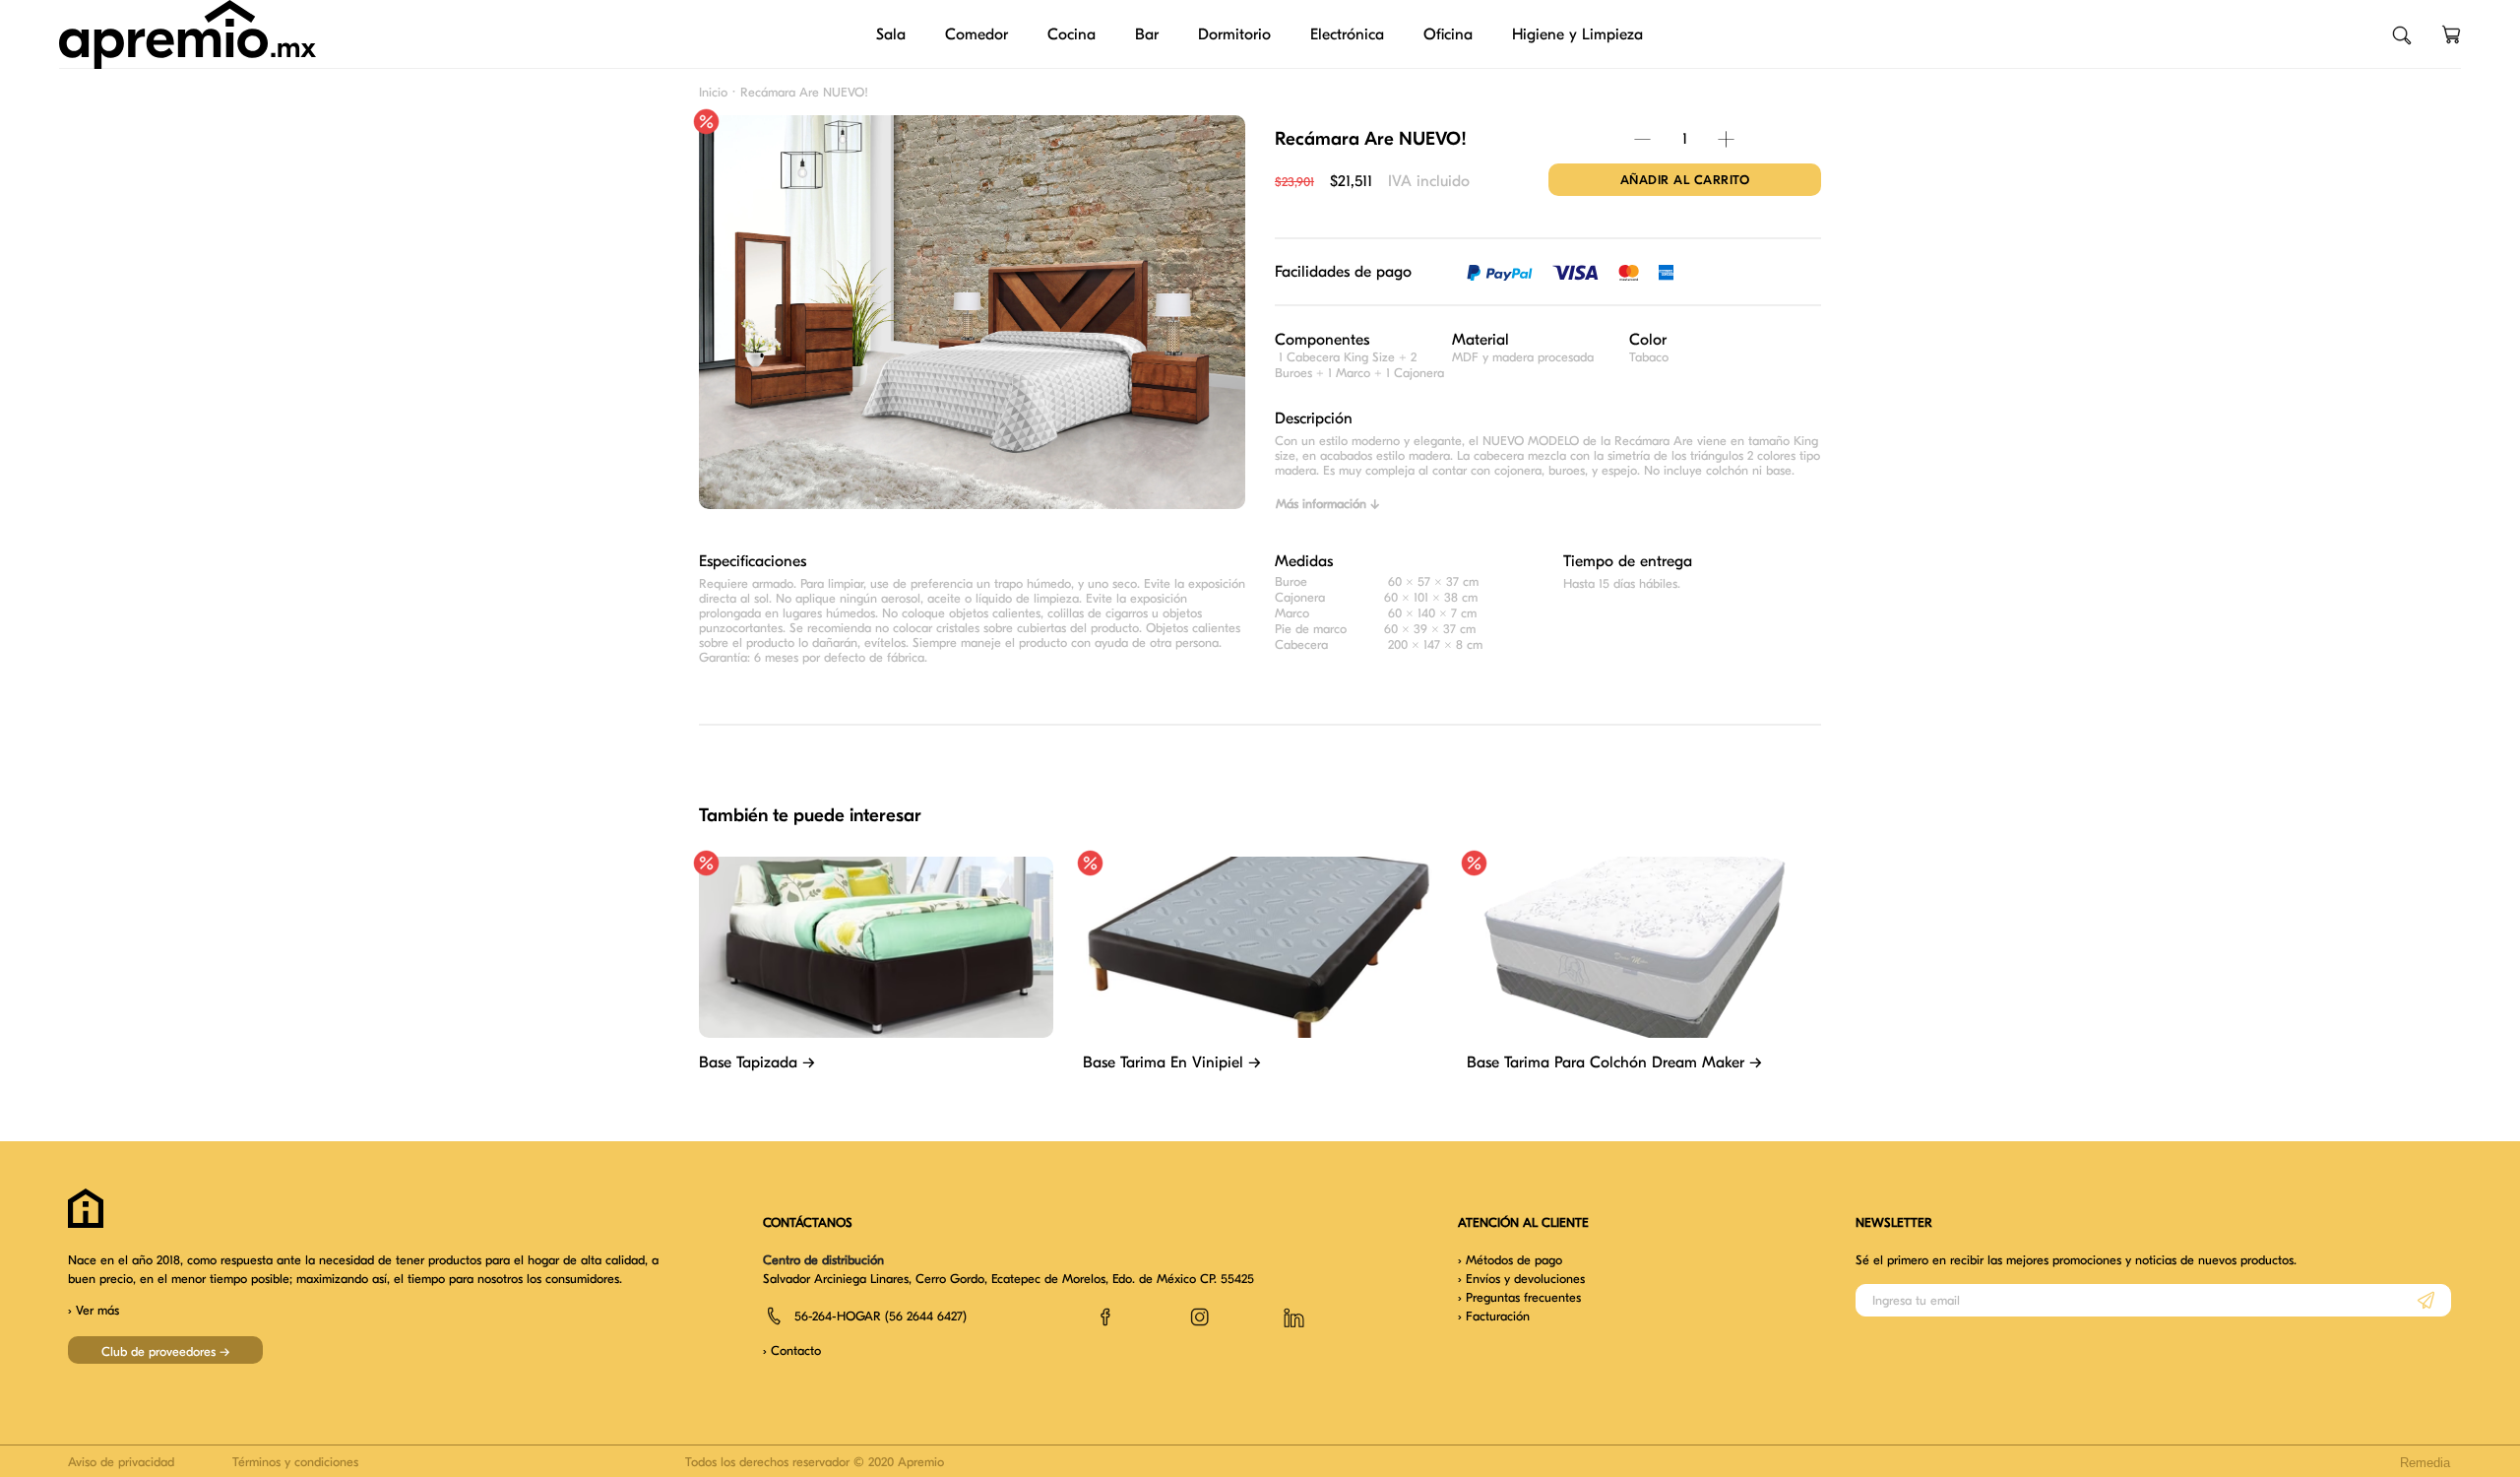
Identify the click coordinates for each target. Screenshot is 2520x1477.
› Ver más (94, 1310)
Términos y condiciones (295, 1462)
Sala (891, 35)
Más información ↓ (1327, 504)
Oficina (1448, 35)
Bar (1147, 35)
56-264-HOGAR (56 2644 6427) (881, 1316)
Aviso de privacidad (121, 1462)
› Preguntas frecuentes (1519, 1297)
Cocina (1071, 35)
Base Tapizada (757, 1062)
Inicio (713, 92)
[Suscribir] (2425, 1300)
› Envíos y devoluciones (1521, 1279)
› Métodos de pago (1510, 1260)
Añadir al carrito (1685, 180)
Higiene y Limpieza (1577, 35)
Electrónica (1347, 35)
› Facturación (1494, 1316)
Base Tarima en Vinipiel (1172, 1062)
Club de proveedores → (166, 1351)
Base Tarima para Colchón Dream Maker (1614, 1062)
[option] (972, 325)
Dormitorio (1234, 35)
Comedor (976, 35)
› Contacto (792, 1350)
